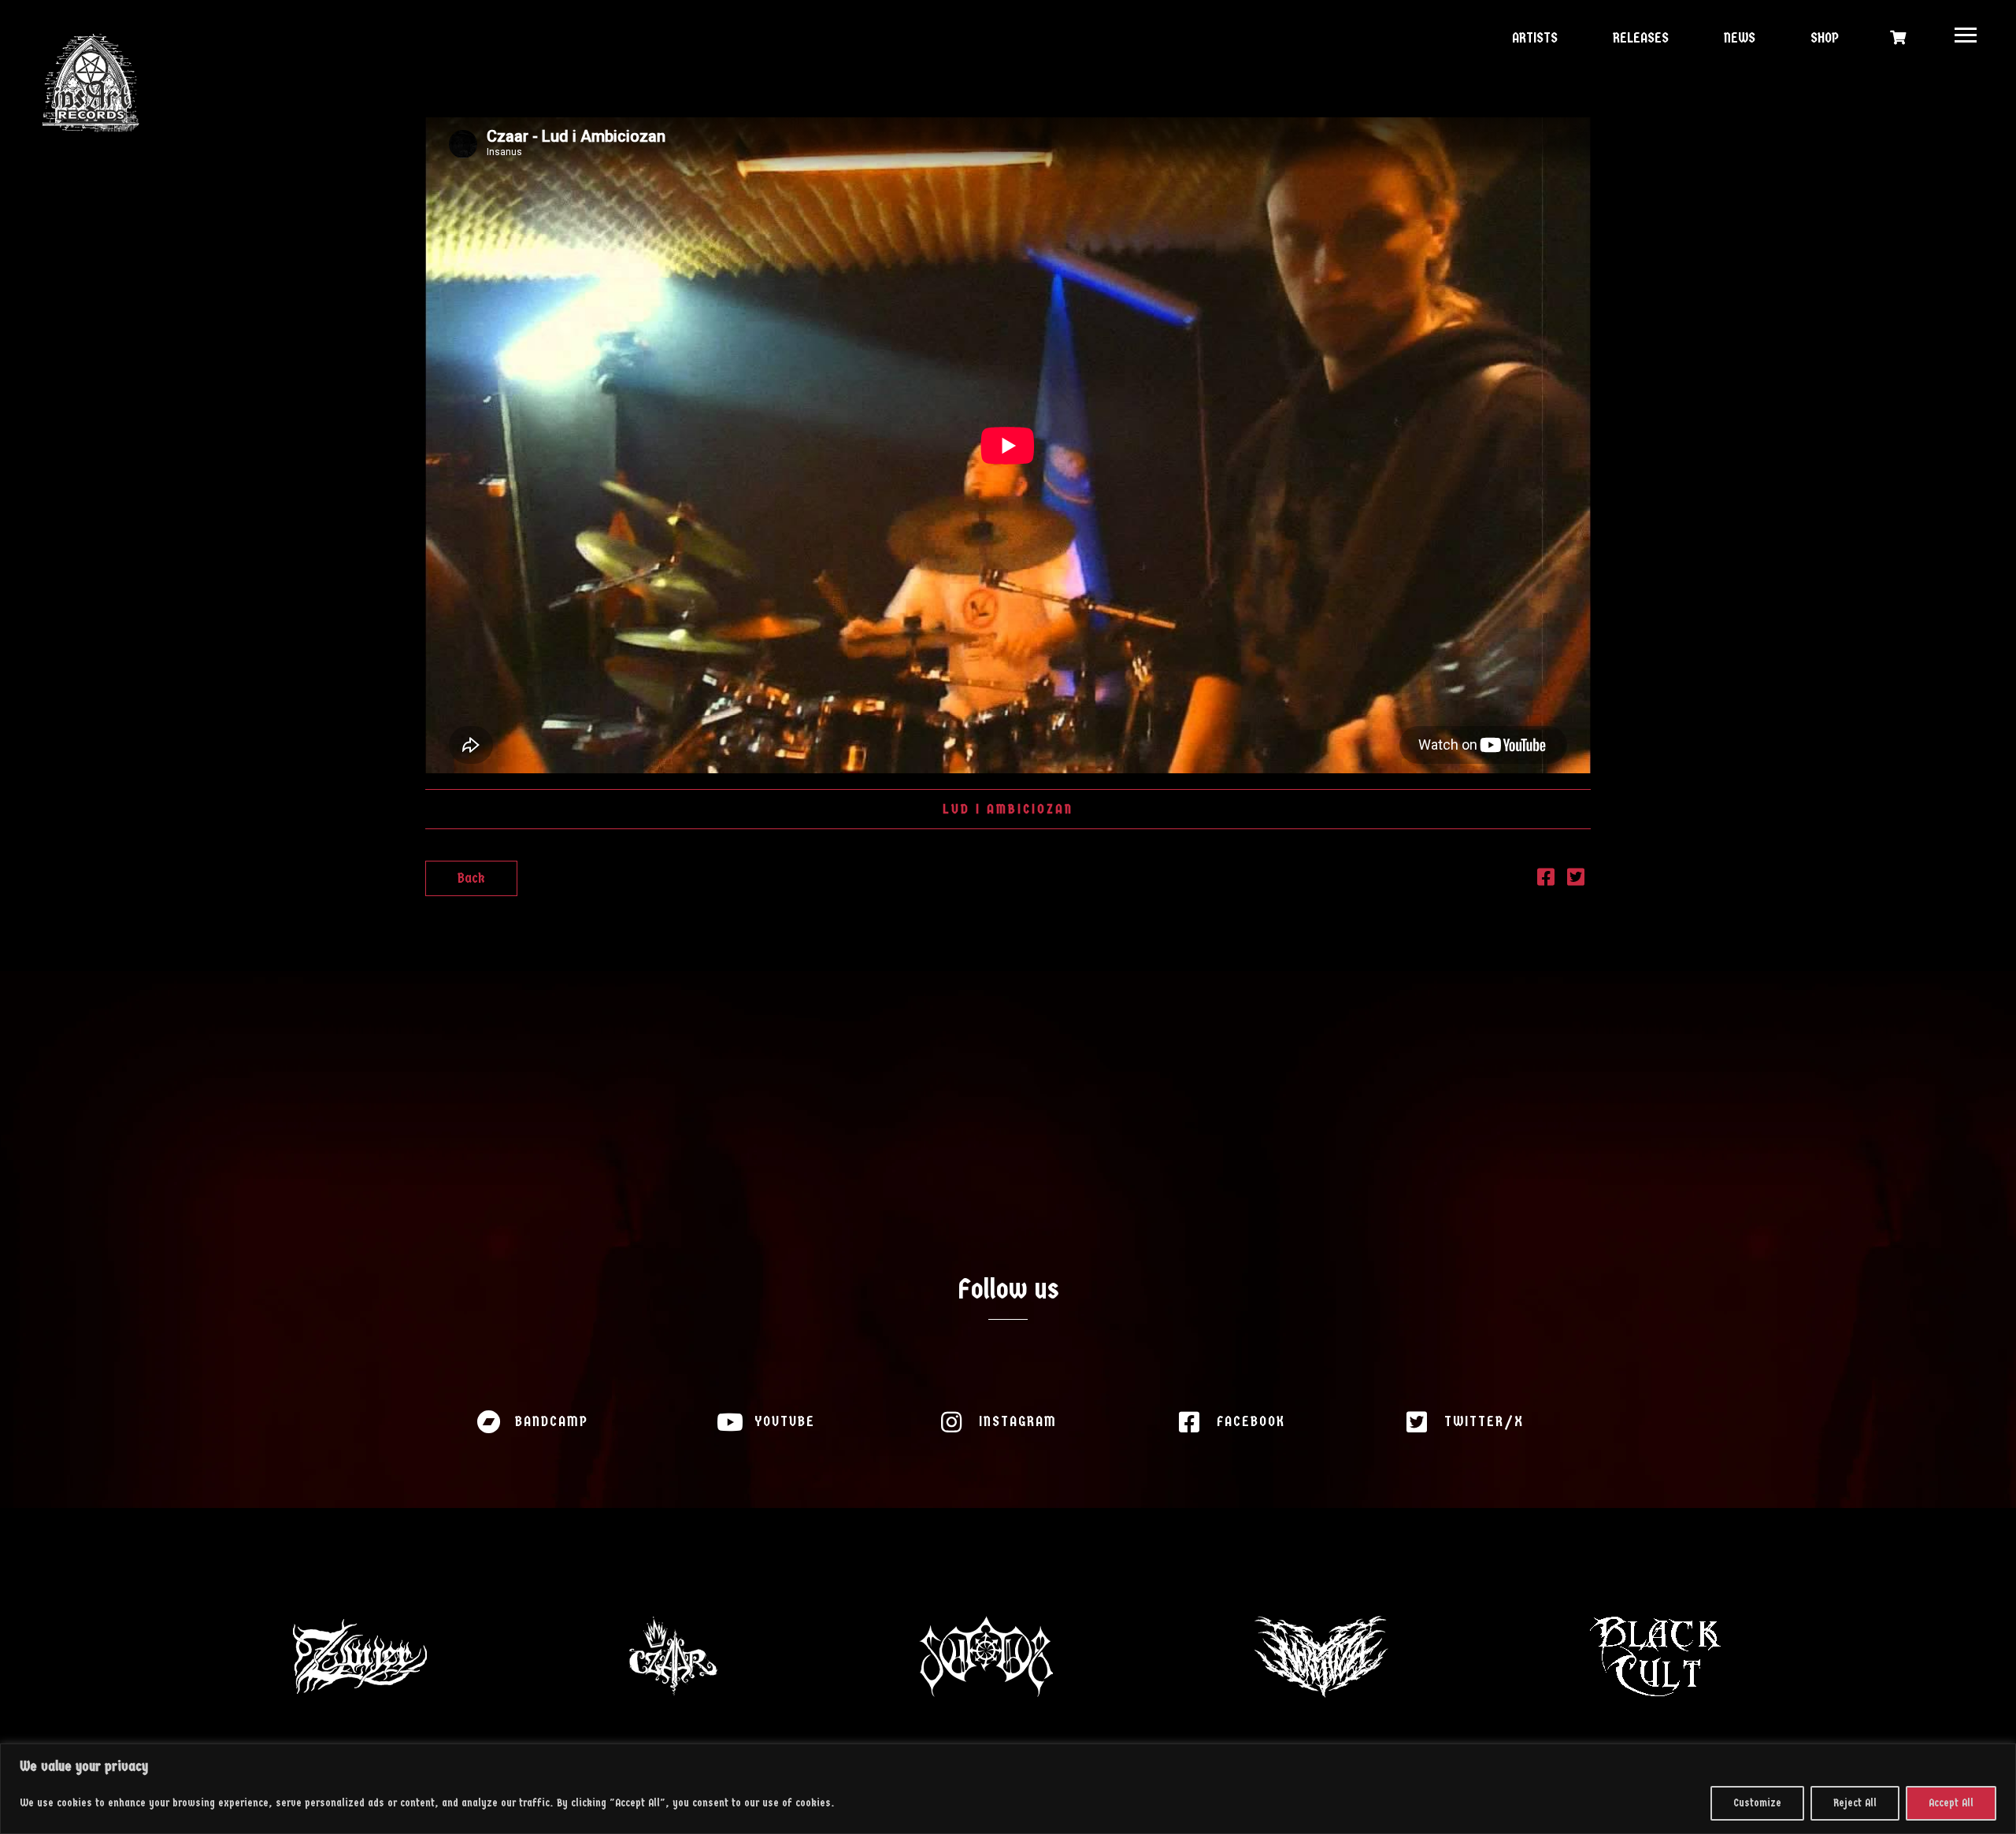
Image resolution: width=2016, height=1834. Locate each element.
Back (471, 878)
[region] (1008, 1789)
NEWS (1738, 38)
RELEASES (1639, 38)
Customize (1757, 1803)
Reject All (1855, 1803)
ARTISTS (1533, 38)
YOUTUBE (785, 1422)
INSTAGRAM (1018, 1422)
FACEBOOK (1251, 1422)
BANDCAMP (552, 1422)
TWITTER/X (1484, 1422)
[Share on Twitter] (1576, 880)
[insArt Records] (91, 83)
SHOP (1823, 38)
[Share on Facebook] (1546, 880)
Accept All (1951, 1803)
